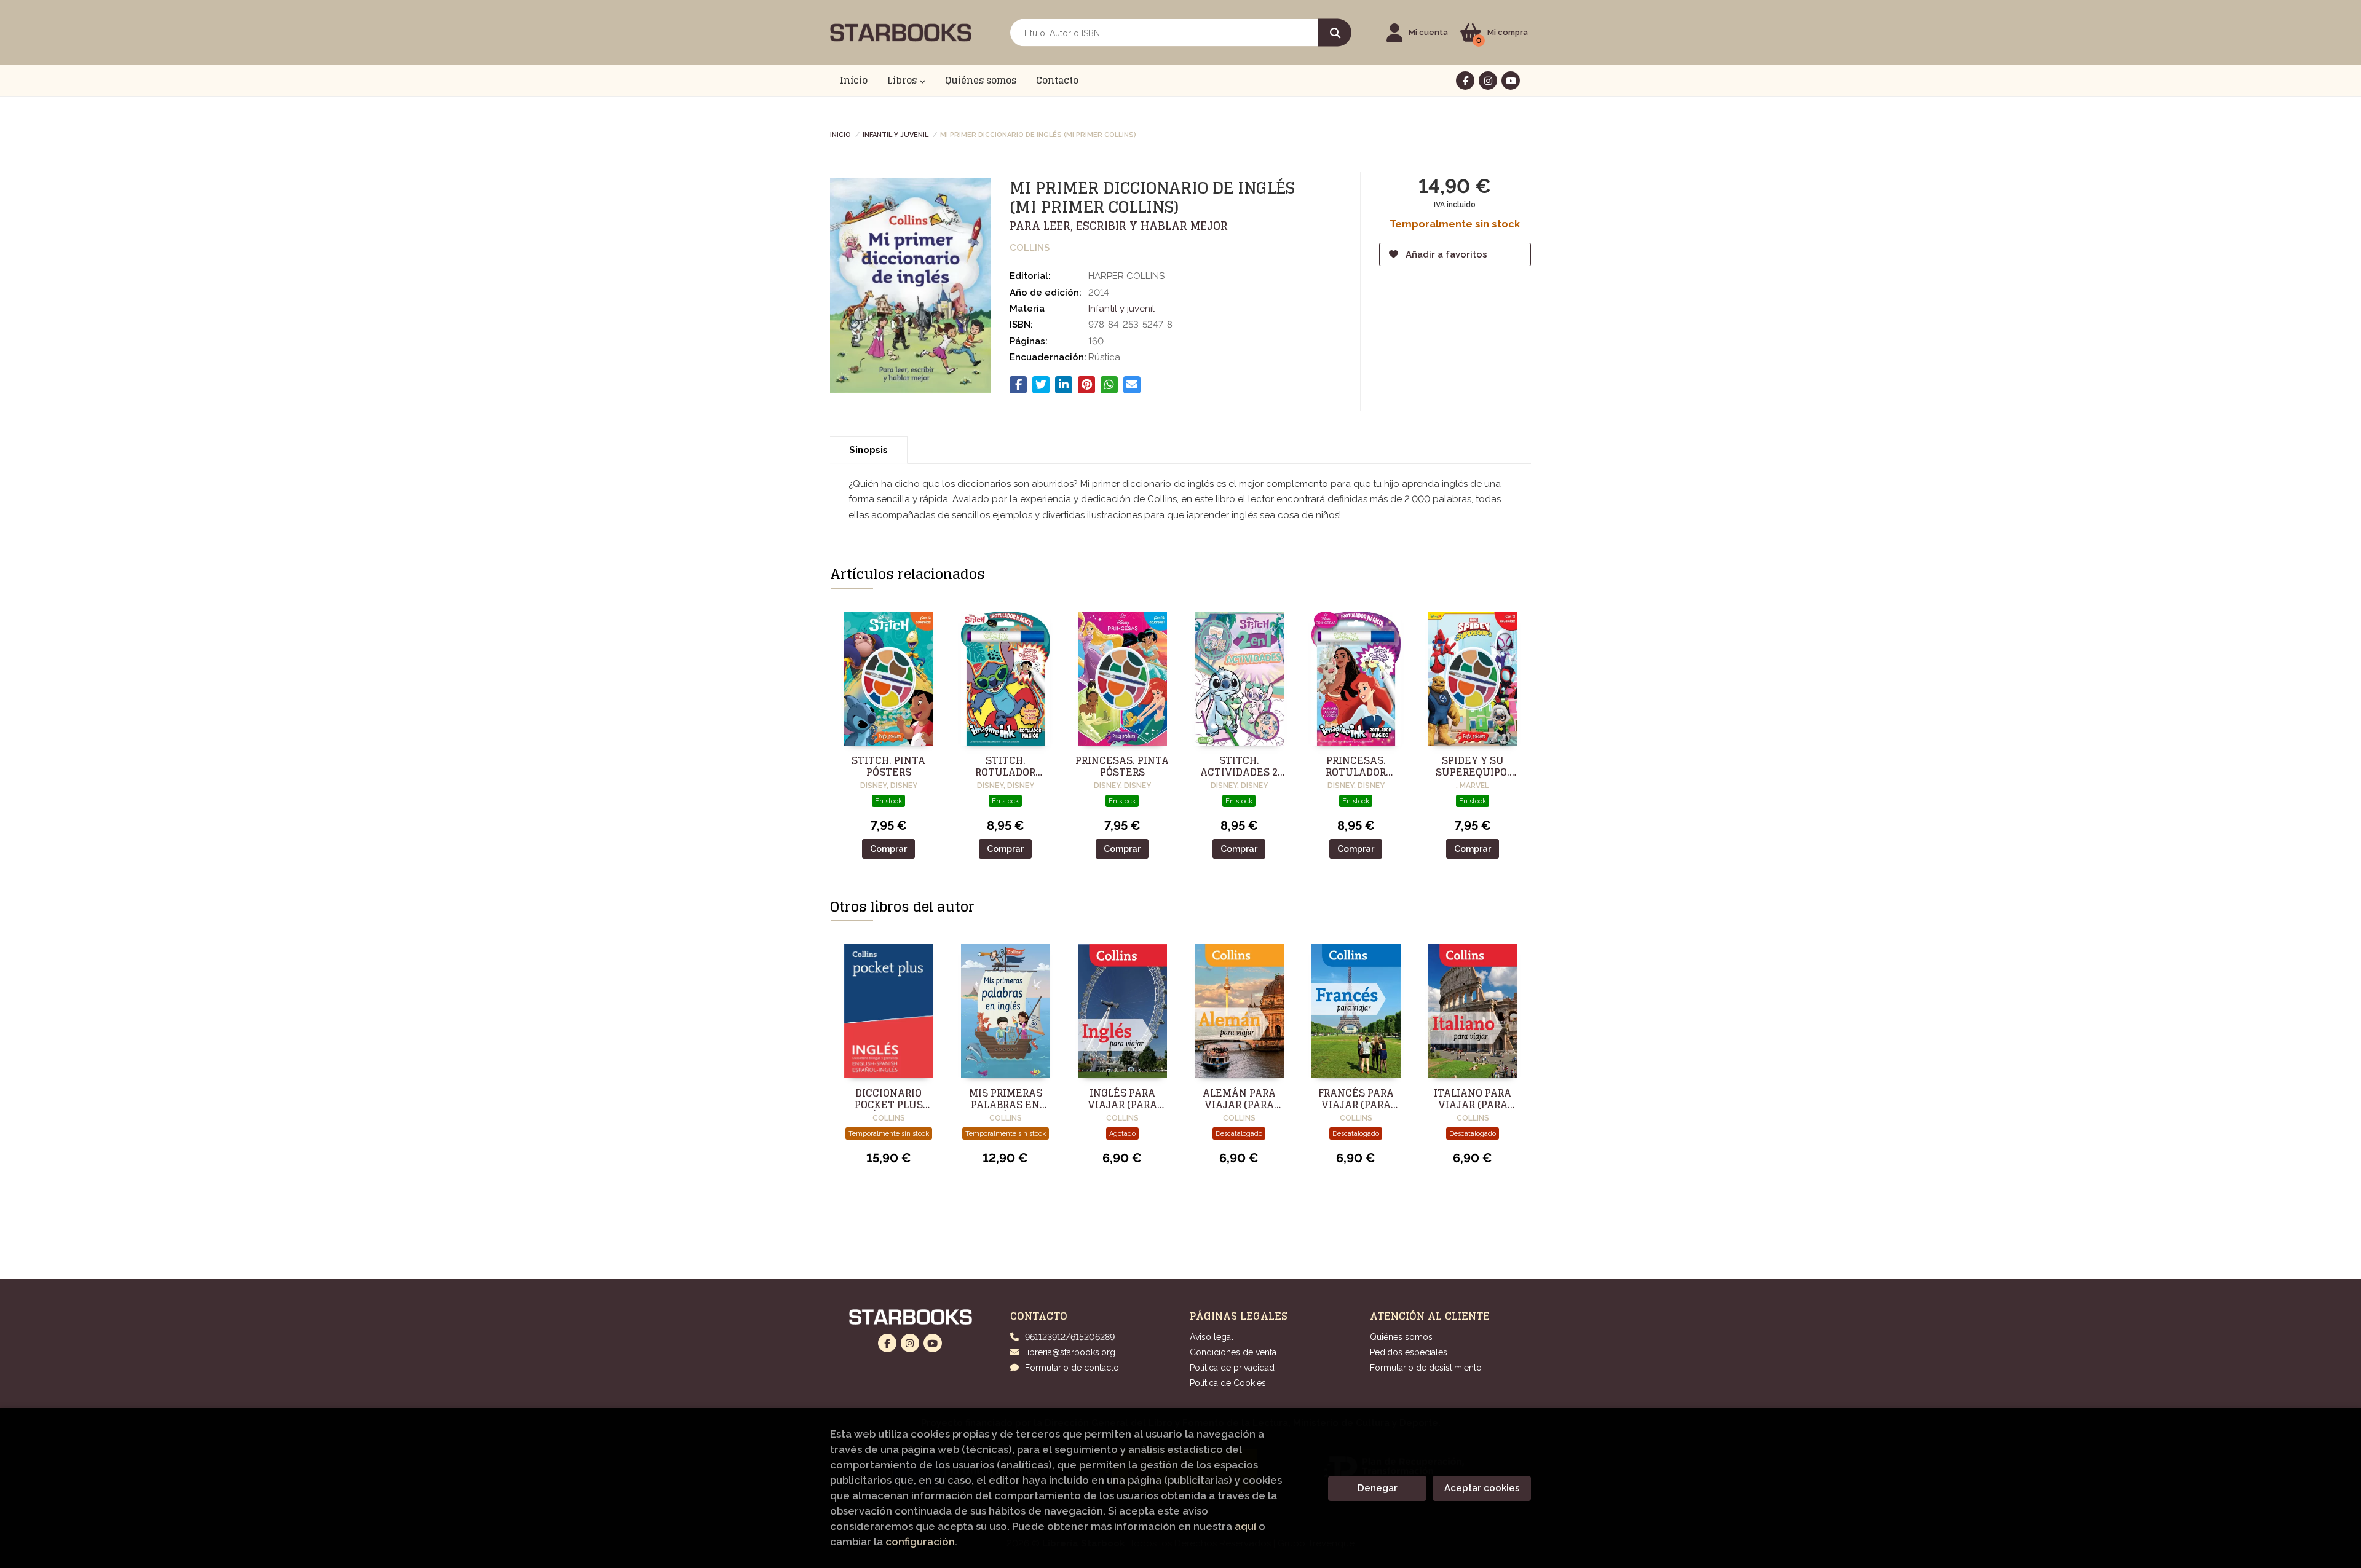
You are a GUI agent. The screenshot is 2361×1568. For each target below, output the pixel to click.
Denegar (1378, 1488)
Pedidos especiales (1409, 1352)
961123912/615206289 (1070, 1337)
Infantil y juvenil (896, 134)
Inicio (840, 134)
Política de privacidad (1232, 1368)
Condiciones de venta (1233, 1352)
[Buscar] (1335, 33)
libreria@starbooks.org (1070, 1352)
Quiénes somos (1401, 1337)
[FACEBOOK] (1465, 81)
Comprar (888, 849)
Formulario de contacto (1072, 1368)
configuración (920, 1542)
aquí (1245, 1526)
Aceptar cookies (1482, 1488)
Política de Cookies (1228, 1383)
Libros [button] (903, 80)
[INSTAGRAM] (1488, 81)
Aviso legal (1212, 1337)
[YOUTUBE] (1511, 81)
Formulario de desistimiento (1426, 1368)
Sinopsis (868, 450)
